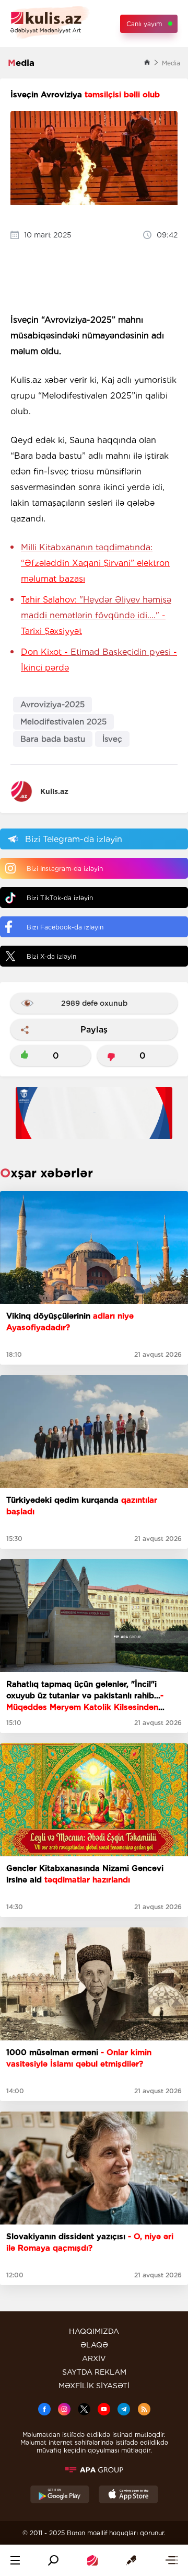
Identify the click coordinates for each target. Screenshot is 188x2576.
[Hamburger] (15, 2560)
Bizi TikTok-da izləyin (60, 898)
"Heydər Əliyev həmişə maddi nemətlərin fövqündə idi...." (96, 615)
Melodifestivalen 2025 (63, 722)
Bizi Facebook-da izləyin (65, 927)
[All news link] (171, 2560)
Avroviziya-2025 (52, 705)
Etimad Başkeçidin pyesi (99, 660)
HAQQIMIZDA (94, 2331)
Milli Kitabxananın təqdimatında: (95, 563)
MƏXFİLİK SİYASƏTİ (94, 2386)
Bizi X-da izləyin (51, 956)
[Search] (53, 2560)
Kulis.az (54, 791)
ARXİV (94, 2358)
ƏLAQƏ (94, 2345)
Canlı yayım (144, 24)
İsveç (112, 739)
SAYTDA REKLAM (94, 2372)
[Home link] (92, 2560)
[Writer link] (131, 2560)
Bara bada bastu (53, 739)
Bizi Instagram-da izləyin (65, 869)
